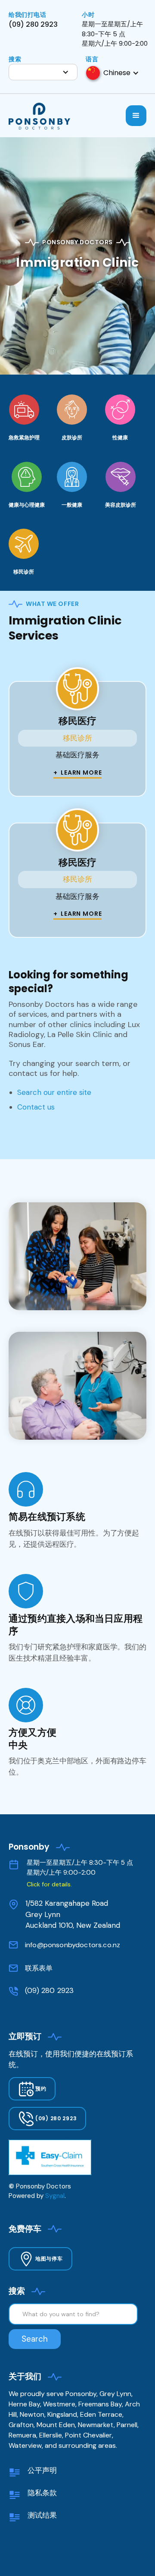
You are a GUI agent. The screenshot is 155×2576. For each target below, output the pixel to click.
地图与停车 (49, 2259)
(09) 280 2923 (49, 1990)
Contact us (36, 1107)
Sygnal (55, 2196)
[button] (43, 72)
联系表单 (39, 1968)
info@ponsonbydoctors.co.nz (73, 1945)
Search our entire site (54, 1092)
